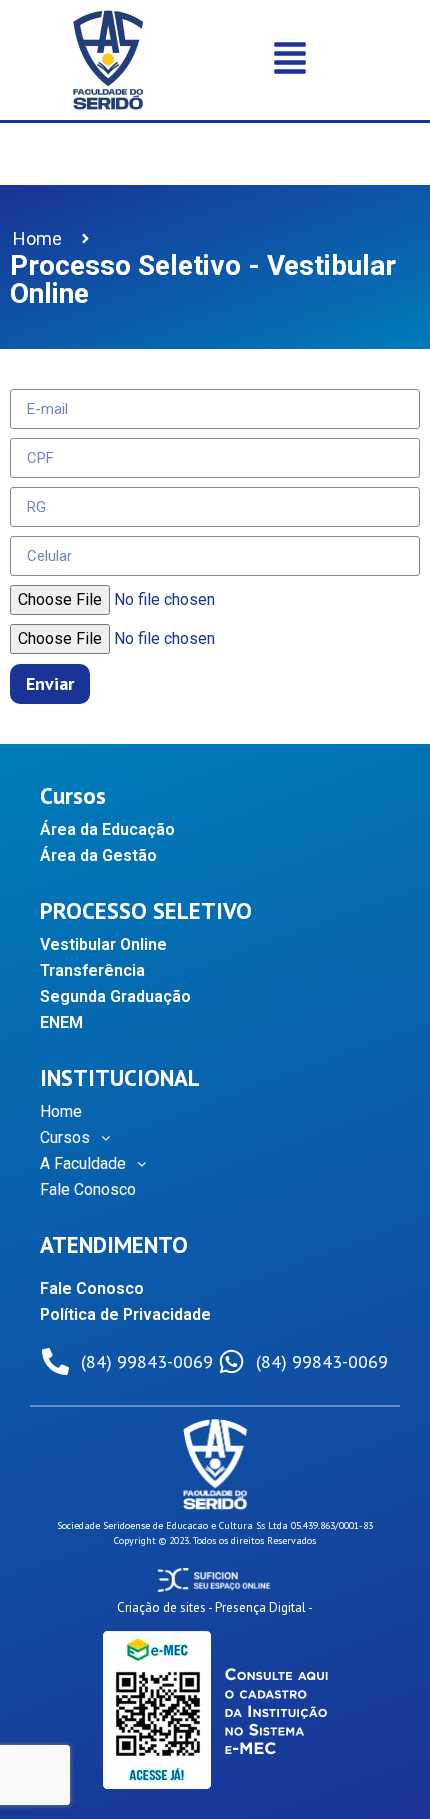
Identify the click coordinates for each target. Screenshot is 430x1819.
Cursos (65, 1137)
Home (61, 1111)
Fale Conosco (88, 1189)
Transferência (92, 970)
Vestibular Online (103, 944)
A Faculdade (83, 1163)
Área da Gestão (98, 855)
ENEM (61, 1022)
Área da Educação (107, 829)
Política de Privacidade (125, 1314)
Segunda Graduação (115, 996)
